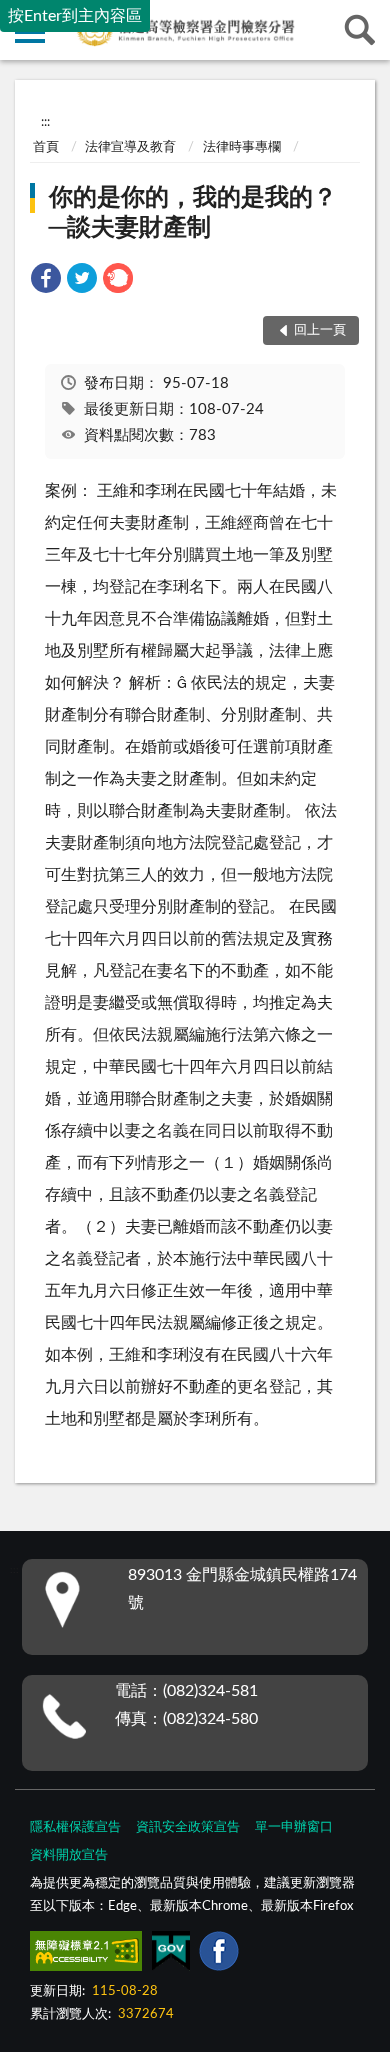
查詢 (360, 30)
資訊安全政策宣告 (188, 1827)
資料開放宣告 (69, 1855)
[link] (46, 281)
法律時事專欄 (242, 147)
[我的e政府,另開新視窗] (171, 1955)
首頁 (46, 147)
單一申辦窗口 (294, 1827)
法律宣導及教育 (130, 147)
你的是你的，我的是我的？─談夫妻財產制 (193, 213)
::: (45, 122)
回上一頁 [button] (320, 330)
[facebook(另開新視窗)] (219, 1955)
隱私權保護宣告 (75, 1827)
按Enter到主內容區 (75, 16)
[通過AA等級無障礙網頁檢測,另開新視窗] (86, 1955)
